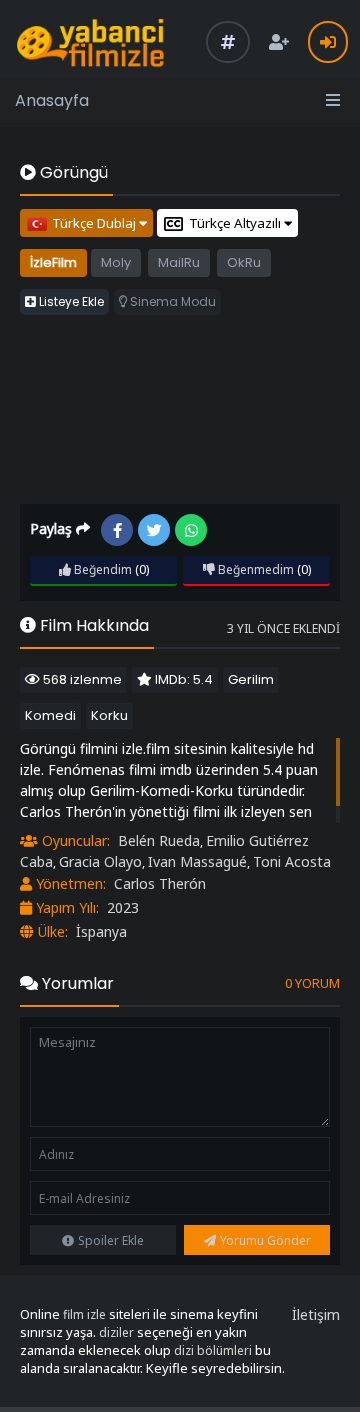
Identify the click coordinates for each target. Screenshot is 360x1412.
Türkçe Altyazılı (236, 223)
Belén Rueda (159, 840)
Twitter (154, 530)
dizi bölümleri (213, 1350)
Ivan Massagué (197, 861)
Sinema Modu (171, 301)
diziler (116, 1332)
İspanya (101, 931)
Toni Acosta (292, 861)
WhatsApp (191, 530)
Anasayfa (52, 100)
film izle (84, 1314)
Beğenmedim (254, 569)
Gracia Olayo (100, 861)
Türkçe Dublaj (95, 223)
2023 (123, 907)
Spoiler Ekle (111, 1240)
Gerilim (251, 679)
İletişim (316, 1314)
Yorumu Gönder (265, 1240)
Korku (109, 715)
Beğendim (101, 569)
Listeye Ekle (70, 301)
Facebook (117, 530)
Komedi (50, 715)
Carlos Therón (160, 883)
